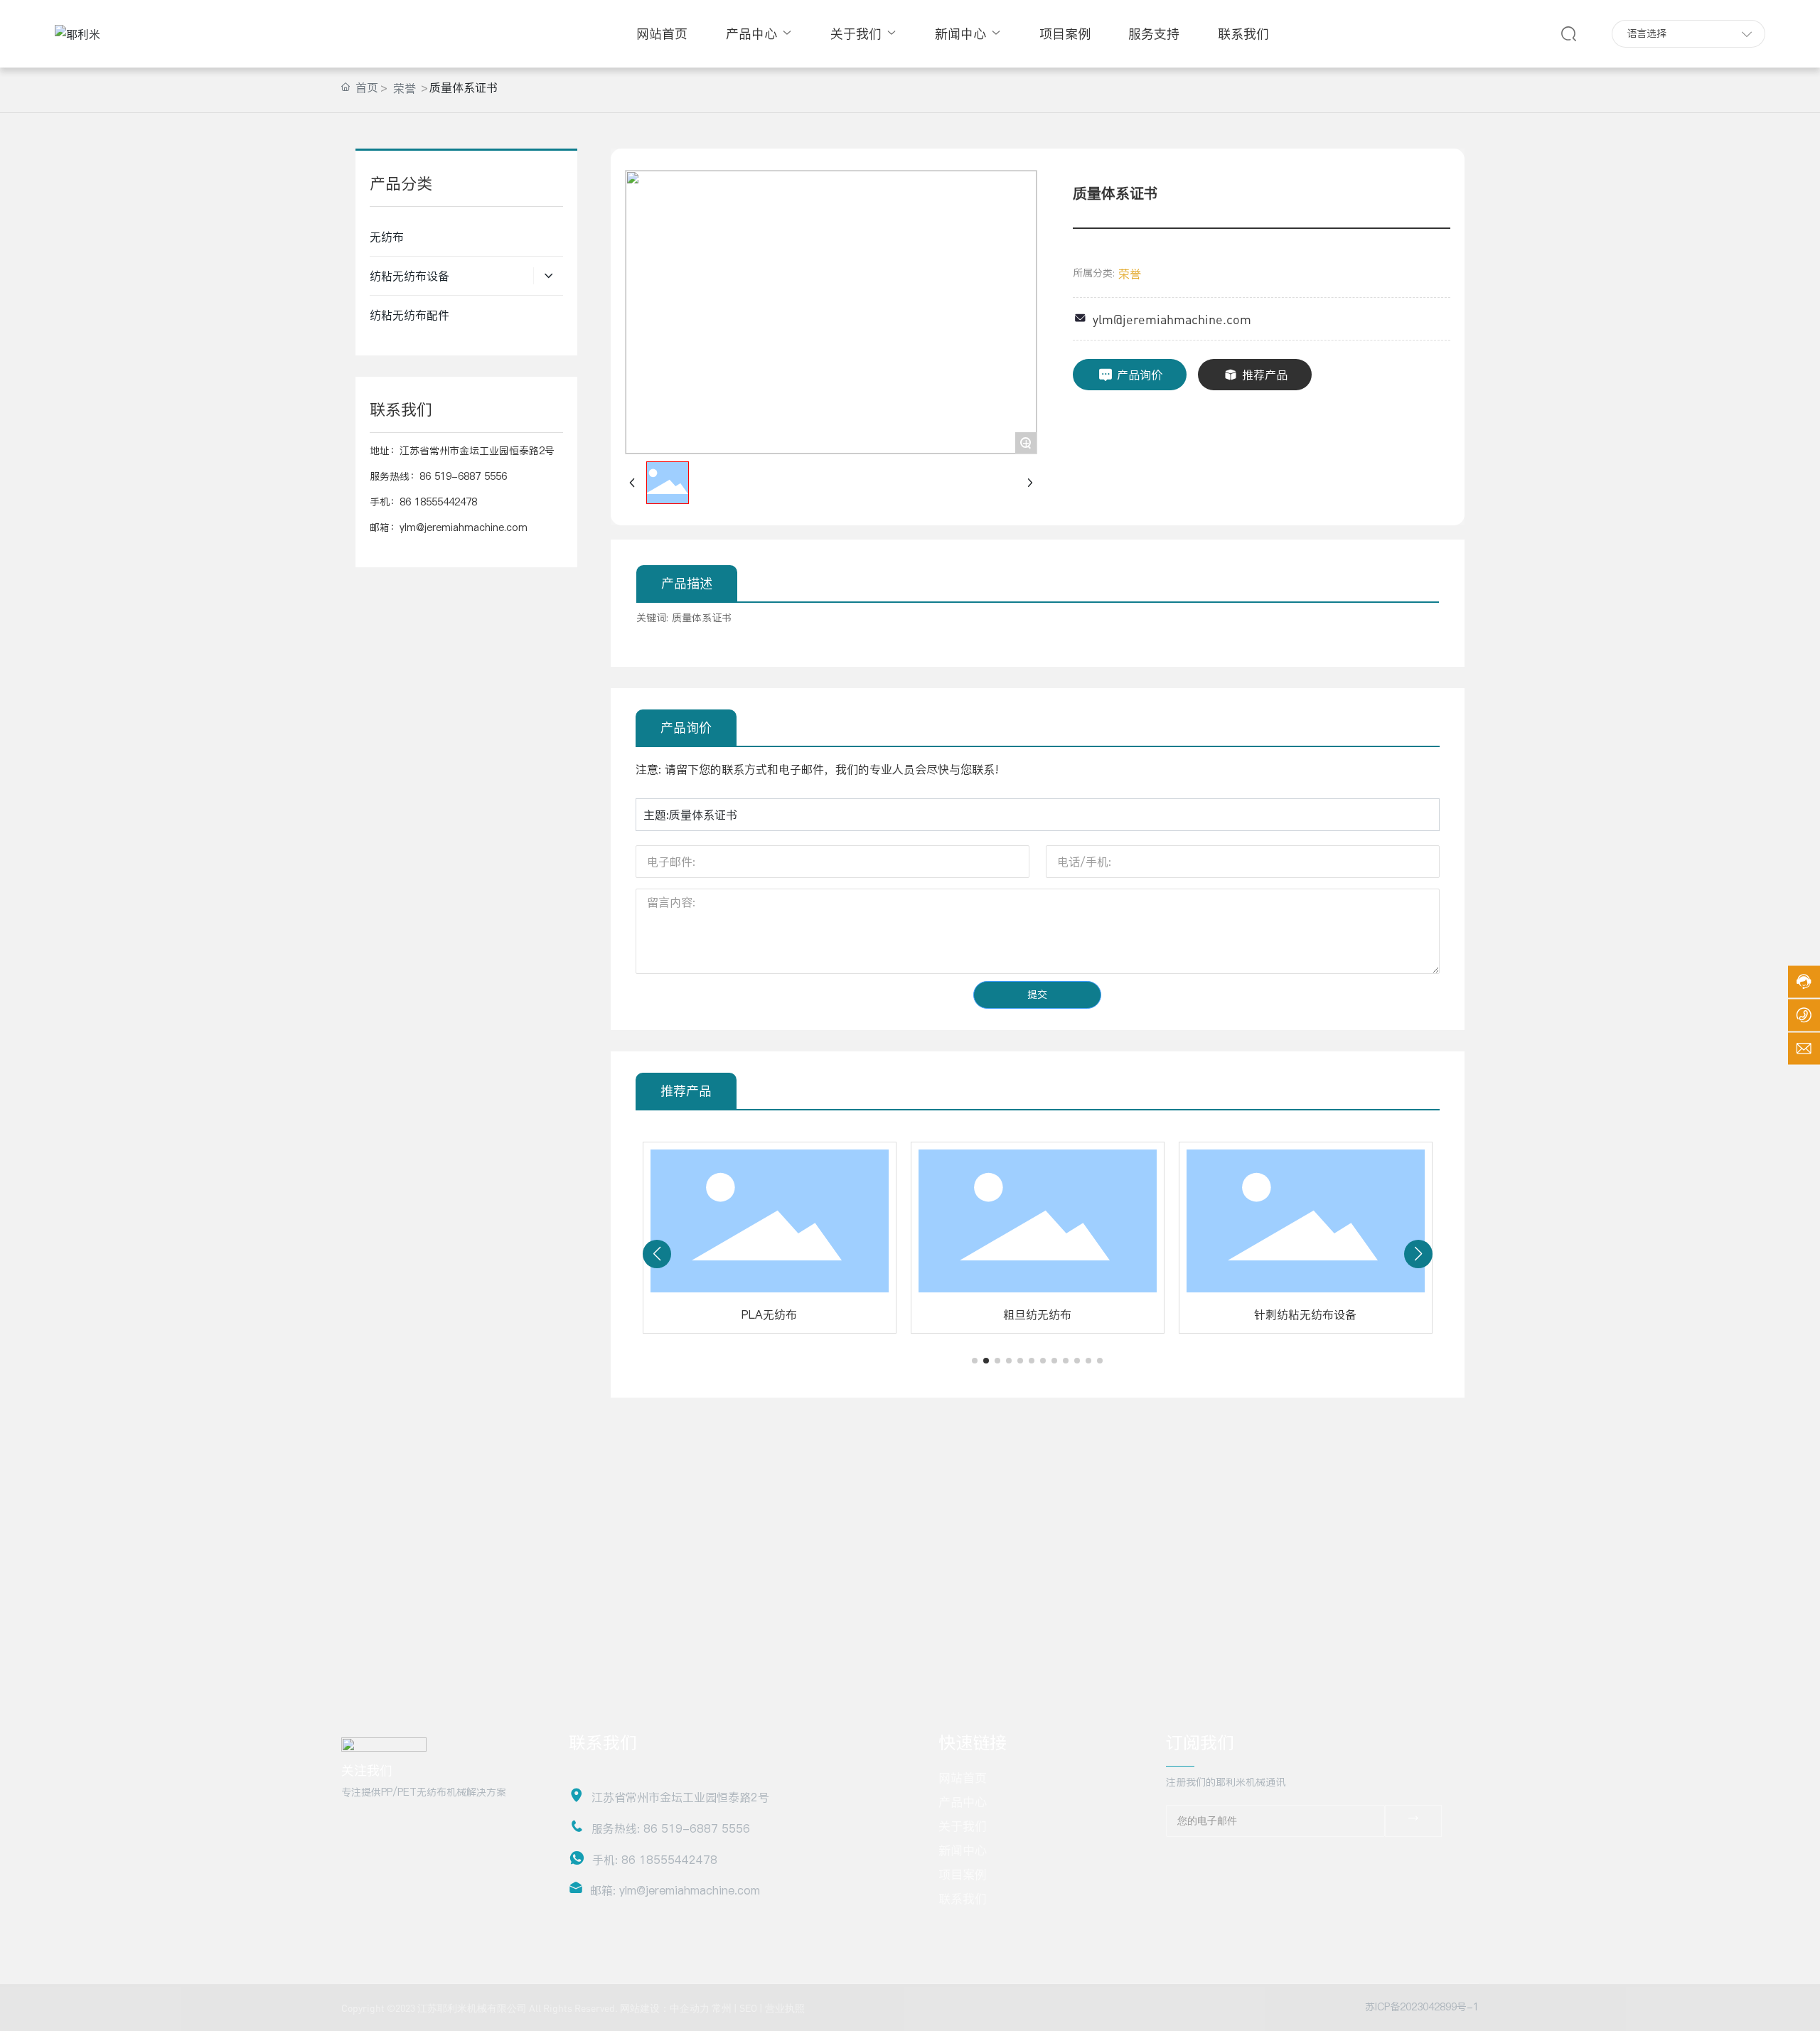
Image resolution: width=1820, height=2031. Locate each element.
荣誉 (405, 88)
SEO (748, 2008)
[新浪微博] (1187, 1861)
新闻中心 (963, 1850)
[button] (975, 1361)
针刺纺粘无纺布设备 (1305, 1314)
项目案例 (963, 1875)
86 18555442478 (438, 502)
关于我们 (963, 1826)
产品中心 (963, 1802)
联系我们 (963, 1899)
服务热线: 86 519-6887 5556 (671, 1828)
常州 (722, 2008)
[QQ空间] (1263, 1861)
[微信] (1212, 1861)
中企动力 (690, 2008)
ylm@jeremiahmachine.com (464, 527)
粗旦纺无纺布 (1037, 1314)
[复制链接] (1289, 1861)
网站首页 (963, 1778)
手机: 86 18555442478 (655, 1860)
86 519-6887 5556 (463, 476)
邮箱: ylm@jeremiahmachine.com (675, 1890)
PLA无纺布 (769, 1314)
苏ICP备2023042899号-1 (1422, 2007)
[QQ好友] (1238, 1861)
